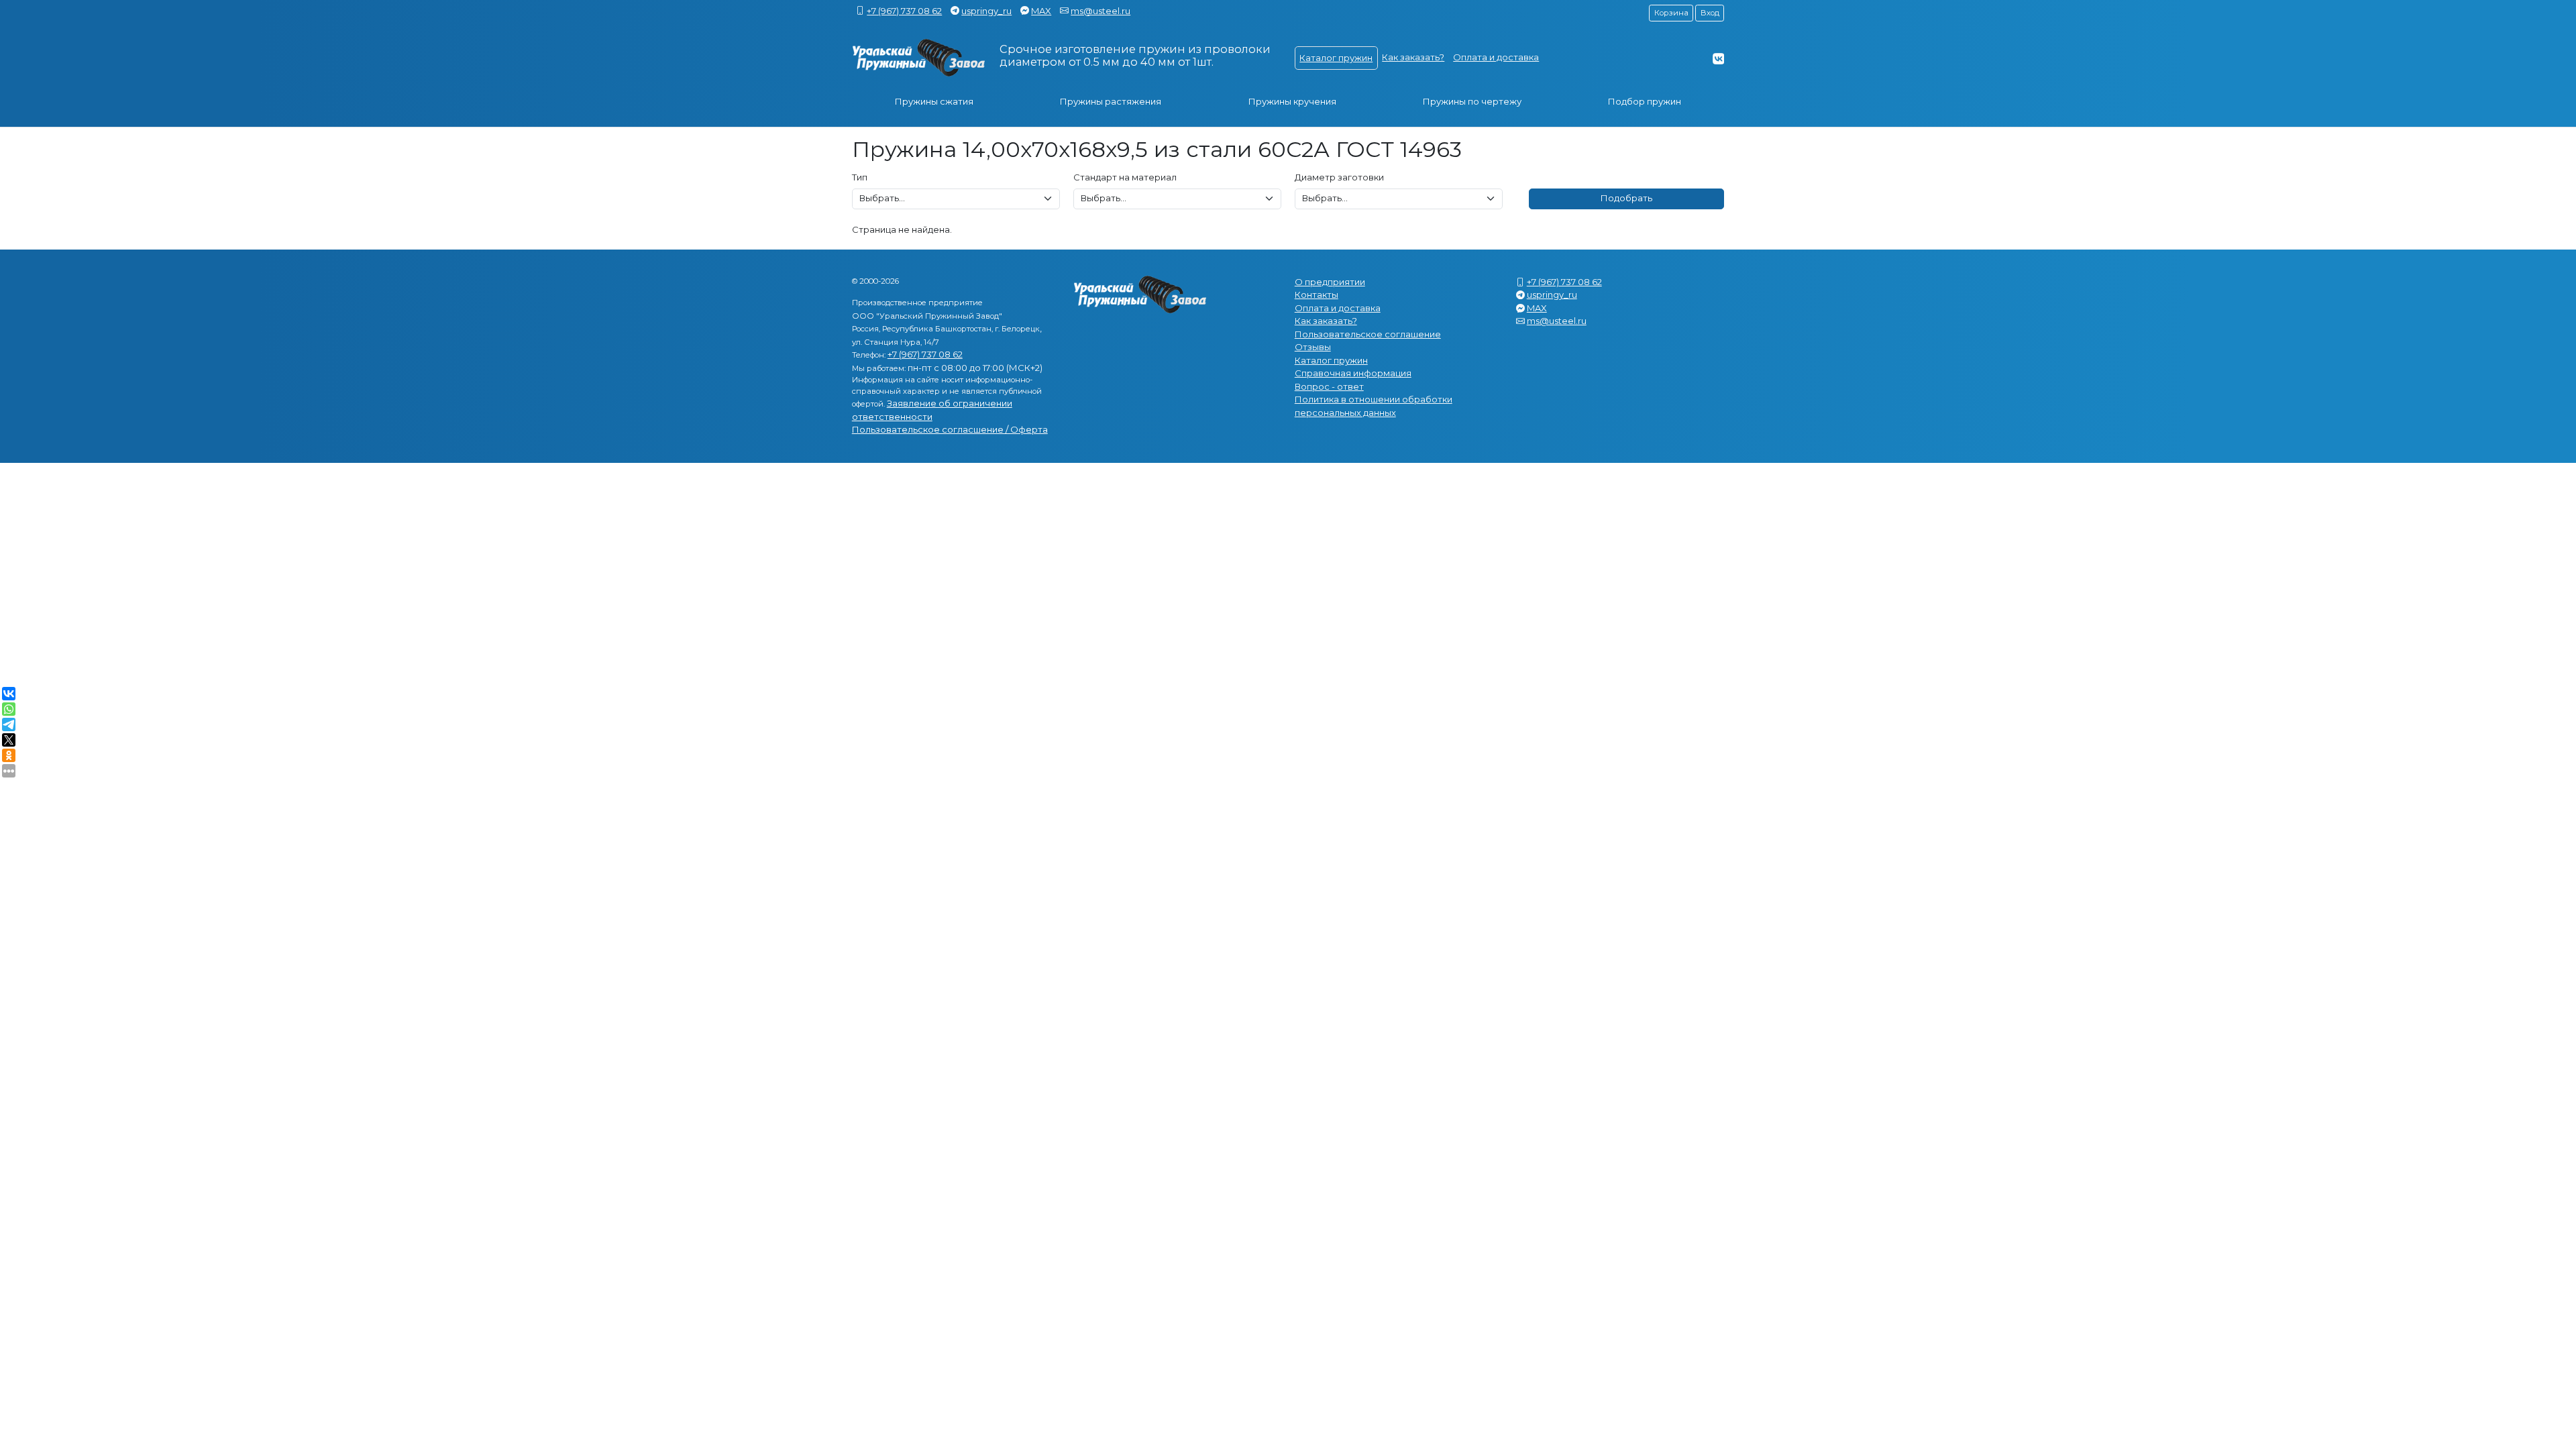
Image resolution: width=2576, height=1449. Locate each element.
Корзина (1671, 13)
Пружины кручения (1292, 101)
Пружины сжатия (934, 101)
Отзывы (1313, 347)
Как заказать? (1413, 57)
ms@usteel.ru (1101, 11)
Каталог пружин (1336, 58)
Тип (860, 177)
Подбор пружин (1645, 101)
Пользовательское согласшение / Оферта (950, 429)
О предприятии (1330, 282)
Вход (1710, 13)
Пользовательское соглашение (1368, 334)
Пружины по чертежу (1472, 101)
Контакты (1317, 294)
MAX (1041, 11)
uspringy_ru (986, 11)
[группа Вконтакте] (1718, 58)
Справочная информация (1353, 373)
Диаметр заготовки (1339, 177)
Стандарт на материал (1125, 177)
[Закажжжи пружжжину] (919, 58)
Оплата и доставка (1496, 57)
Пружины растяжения (1111, 101)
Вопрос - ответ (1329, 386)
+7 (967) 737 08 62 (904, 11)
